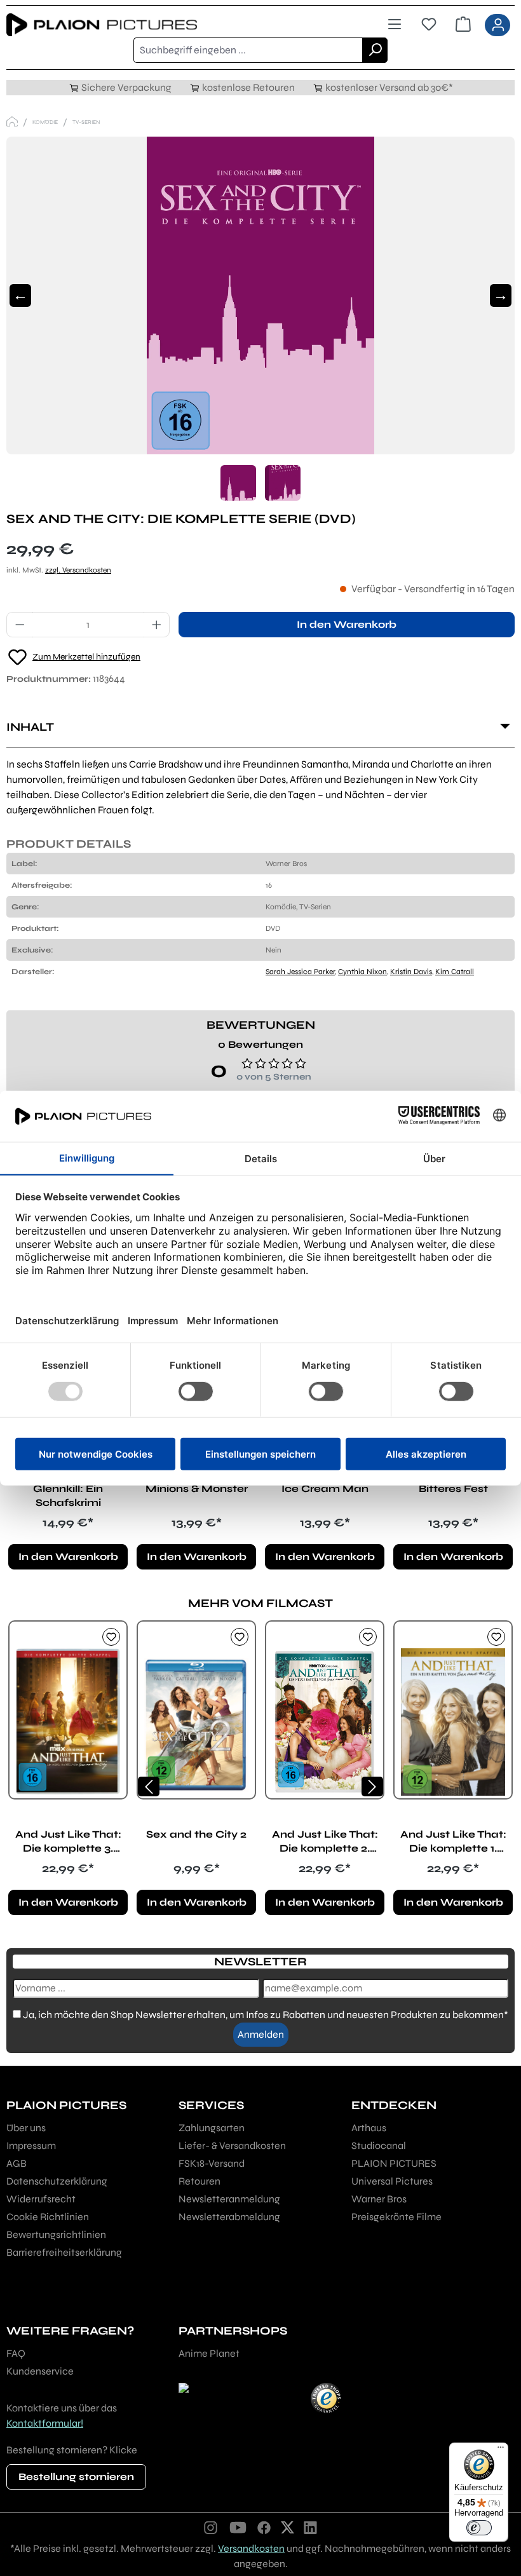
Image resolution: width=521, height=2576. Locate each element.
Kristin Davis (411, 972)
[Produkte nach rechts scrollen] (372, 1786)
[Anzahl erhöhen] (157, 625)
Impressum (31, 2146)
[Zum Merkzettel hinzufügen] (111, 1637)
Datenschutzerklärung (57, 2181)
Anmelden (261, 2034)
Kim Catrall (455, 972)
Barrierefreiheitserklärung (64, 2252)
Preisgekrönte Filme (396, 2217)
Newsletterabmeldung (229, 2217)
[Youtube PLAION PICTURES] (238, 2527)
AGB (17, 2163)
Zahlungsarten (212, 2128)
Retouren (200, 2181)
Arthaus (369, 2128)
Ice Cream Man (325, 1488)
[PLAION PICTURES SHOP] (12, 122)
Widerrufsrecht (41, 2199)
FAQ (16, 2353)
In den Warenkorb (347, 624)
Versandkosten (251, 2548)
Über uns (26, 2128)
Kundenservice (40, 2371)
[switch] (479, 2528)
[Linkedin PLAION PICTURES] (311, 2527)
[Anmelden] (497, 25)
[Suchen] (375, 50)
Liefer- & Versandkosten (232, 2146)
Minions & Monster (197, 1488)
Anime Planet (209, 2353)
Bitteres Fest (453, 1488)
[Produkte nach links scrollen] (149, 1786)
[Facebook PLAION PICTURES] (264, 2527)
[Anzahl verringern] (20, 625)
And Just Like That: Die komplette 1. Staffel (453, 1842)
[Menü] (395, 25)
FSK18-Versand (212, 2163)
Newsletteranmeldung (229, 2199)
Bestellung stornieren (76, 2477)
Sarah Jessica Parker (300, 972)
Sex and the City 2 (196, 1834)
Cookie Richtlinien (48, 2217)
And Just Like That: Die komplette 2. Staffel (325, 1842)
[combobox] (248, 50)
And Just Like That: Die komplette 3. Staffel (68, 1842)
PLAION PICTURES (394, 2163)
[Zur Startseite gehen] (133, 25)
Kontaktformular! (45, 2423)
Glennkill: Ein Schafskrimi (68, 1495)
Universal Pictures (392, 2181)
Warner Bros (379, 2199)
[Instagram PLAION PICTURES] (211, 2527)
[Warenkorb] (463, 25)
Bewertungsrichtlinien (56, 2234)
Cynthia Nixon (362, 972)
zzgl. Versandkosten (78, 570)
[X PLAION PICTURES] (288, 2527)
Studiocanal (379, 2146)
